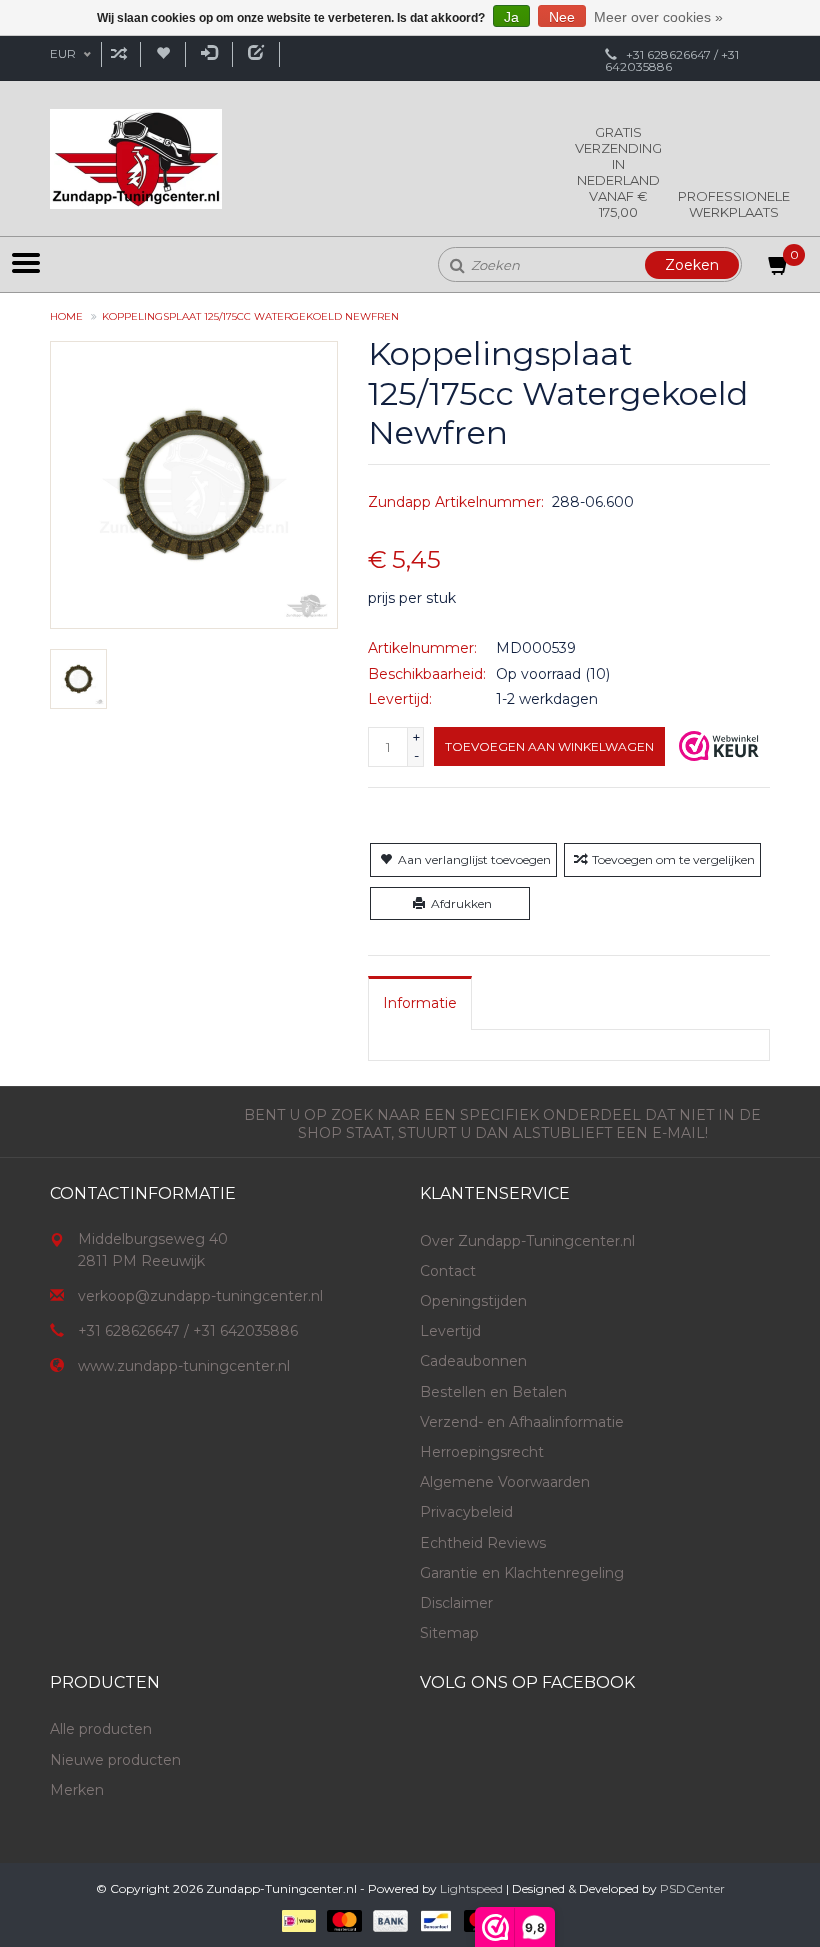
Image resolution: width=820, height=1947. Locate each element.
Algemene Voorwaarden (505, 1482)
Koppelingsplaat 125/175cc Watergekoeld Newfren (250, 316)
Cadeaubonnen (473, 1361)
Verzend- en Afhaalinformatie (522, 1422)
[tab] (420, 1003)
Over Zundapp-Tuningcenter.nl (527, 1241)
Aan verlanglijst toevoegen (474, 859)
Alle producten (101, 1729)
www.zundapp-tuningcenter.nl (184, 1366)
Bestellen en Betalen (493, 1392)
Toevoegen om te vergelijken (673, 859)
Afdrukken (461, 903)
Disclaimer (456, 1603)
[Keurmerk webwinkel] (719, 746)
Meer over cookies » (658, 17)
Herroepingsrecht (482, 1452)
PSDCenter (692, 1888)
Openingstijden (473, 1301)
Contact (448, 1271)
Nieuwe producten (115, 1760)
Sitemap (449, 1633)
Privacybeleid (466, 1512)
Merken (77, 1790)
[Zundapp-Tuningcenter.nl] (136, 159)
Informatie (420, 1003)
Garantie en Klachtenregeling (522, 1573)
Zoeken (692, 265)
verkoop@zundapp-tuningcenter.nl (200, 1296)
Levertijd (450, 1331)
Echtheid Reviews (483, 1543)
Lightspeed (471, 1888)
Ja (511, 17)
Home (66, 316)
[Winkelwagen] (779, 269)
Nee (562, 17)
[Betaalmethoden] (297, 1919)
